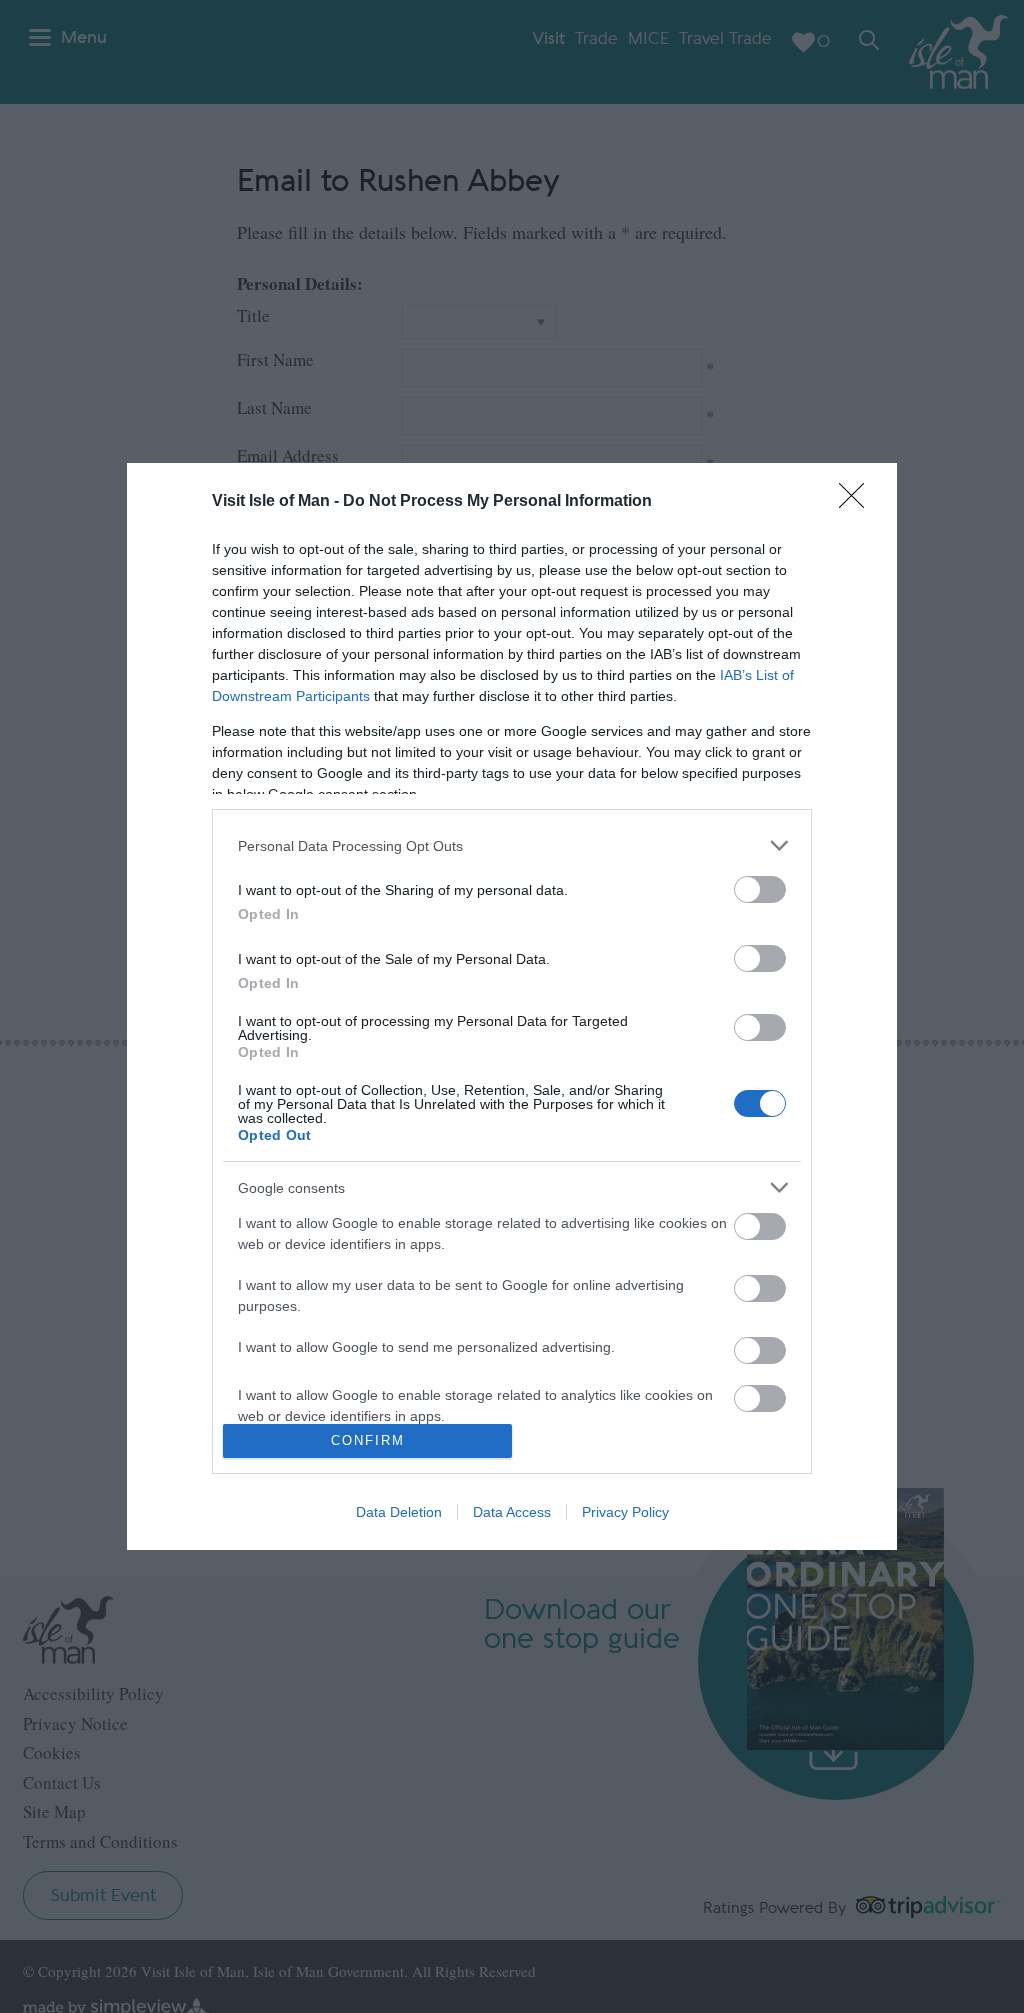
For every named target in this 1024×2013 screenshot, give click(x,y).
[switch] (760, 889)
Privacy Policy (625, 1512)
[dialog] (512, 1006)
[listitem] (512, 845)
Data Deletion (399, 1512)
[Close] (858, 502)
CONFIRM (368, 1440)
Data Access (512, 1512)
